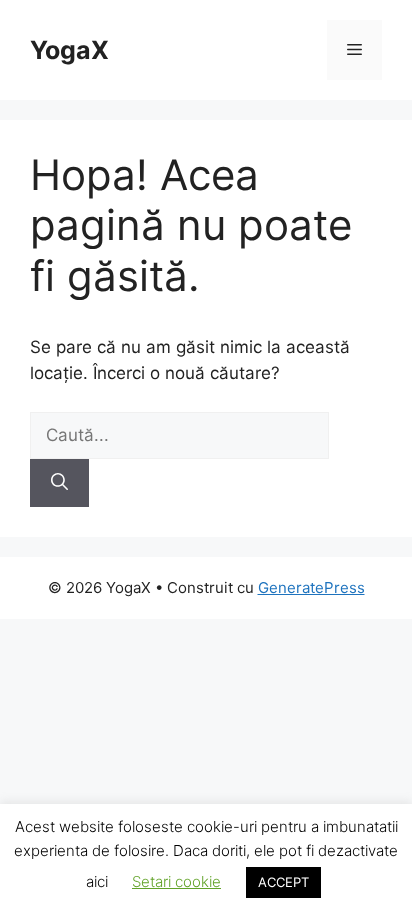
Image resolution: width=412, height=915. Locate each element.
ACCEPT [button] (283, 882)
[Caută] (59, 483)
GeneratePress (311, 587)
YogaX (69, 50)
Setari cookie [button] (176, 881)
